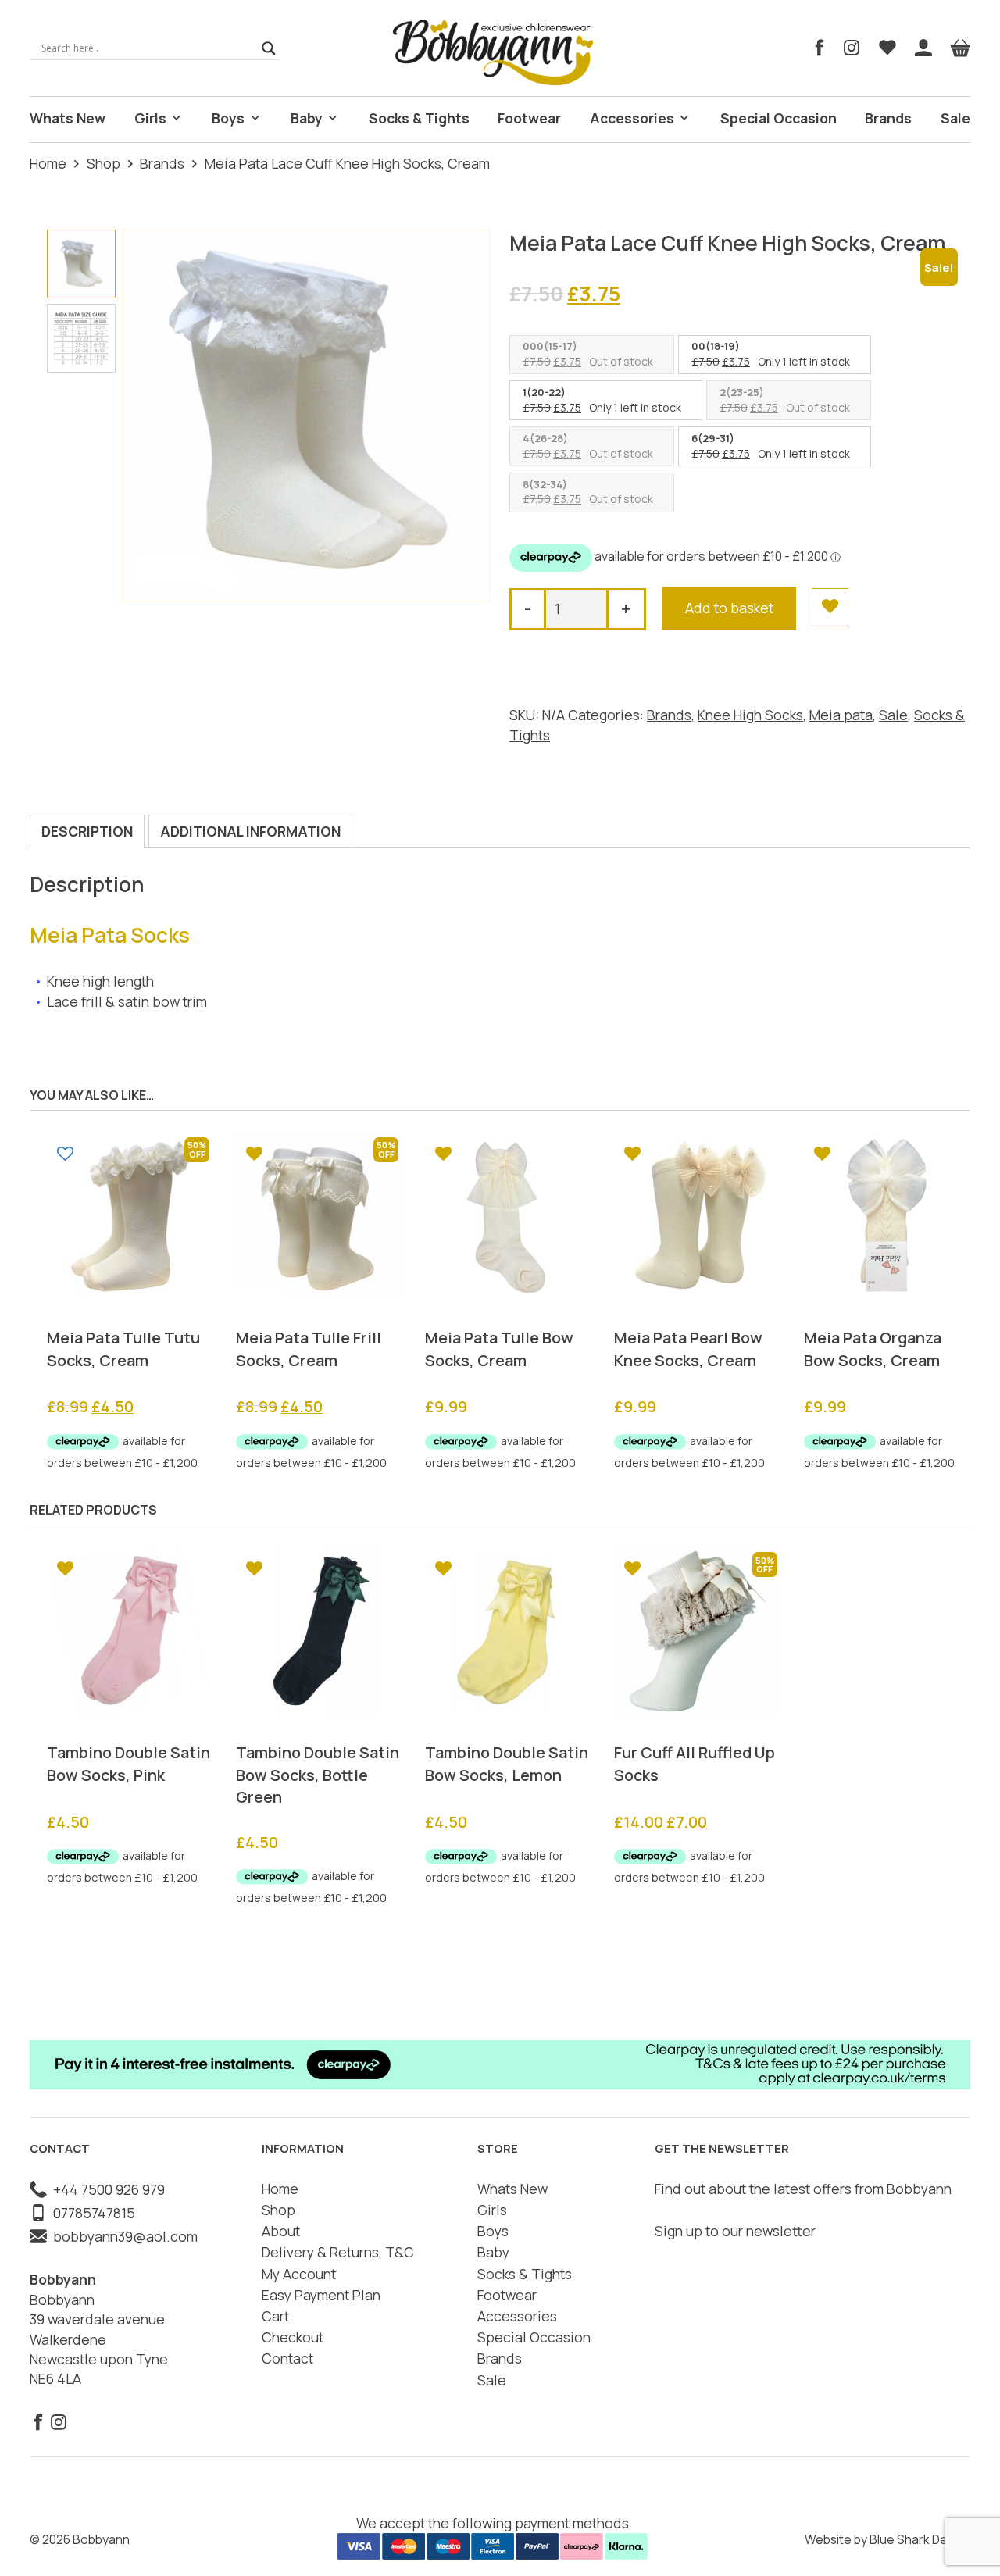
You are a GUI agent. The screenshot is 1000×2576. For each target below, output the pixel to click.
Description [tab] (87, 831)
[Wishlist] (887, 48)
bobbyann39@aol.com (122, 2236)
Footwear (529, 118)
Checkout (293, 2337)
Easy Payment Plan (321, 2295)
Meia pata (841, 715)
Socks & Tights (419, 118)
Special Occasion (779, 118)
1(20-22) (544, 392)
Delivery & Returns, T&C (338, 2252)
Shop (104, 163)
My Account (299, 2274)
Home (48, 163)
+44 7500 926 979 (106, 2189)
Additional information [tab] (250, 831)
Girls (150, 118)
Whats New (68, 118)
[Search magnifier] (269, 48)
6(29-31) (713, 438)
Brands (888, 118)
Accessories (632, 118)
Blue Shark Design (920, 2539)
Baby (307, 118)
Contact (287, 2358)
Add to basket (729, 608)
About (281, 2231)
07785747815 (91, 2213)
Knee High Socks (750, 715)
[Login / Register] (923, 48)
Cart (275, 2316)
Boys (228, 118)
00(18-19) (716, 346)
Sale (955, 118)
